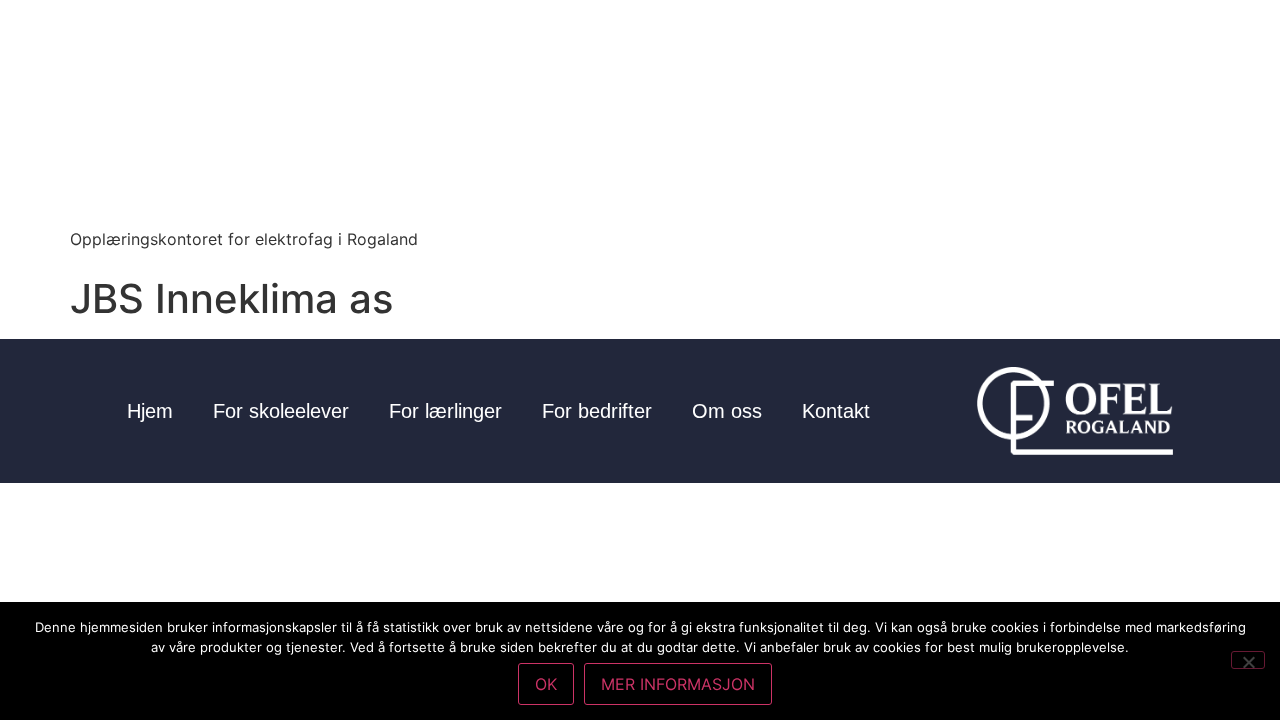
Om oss (727, 411)
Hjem (150, 411)
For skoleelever (281, 411)
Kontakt (836, 411)
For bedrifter (597, 411)
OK (546, 684)
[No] (1248, 660)
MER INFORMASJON (678, 684)
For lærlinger (445, 411)
